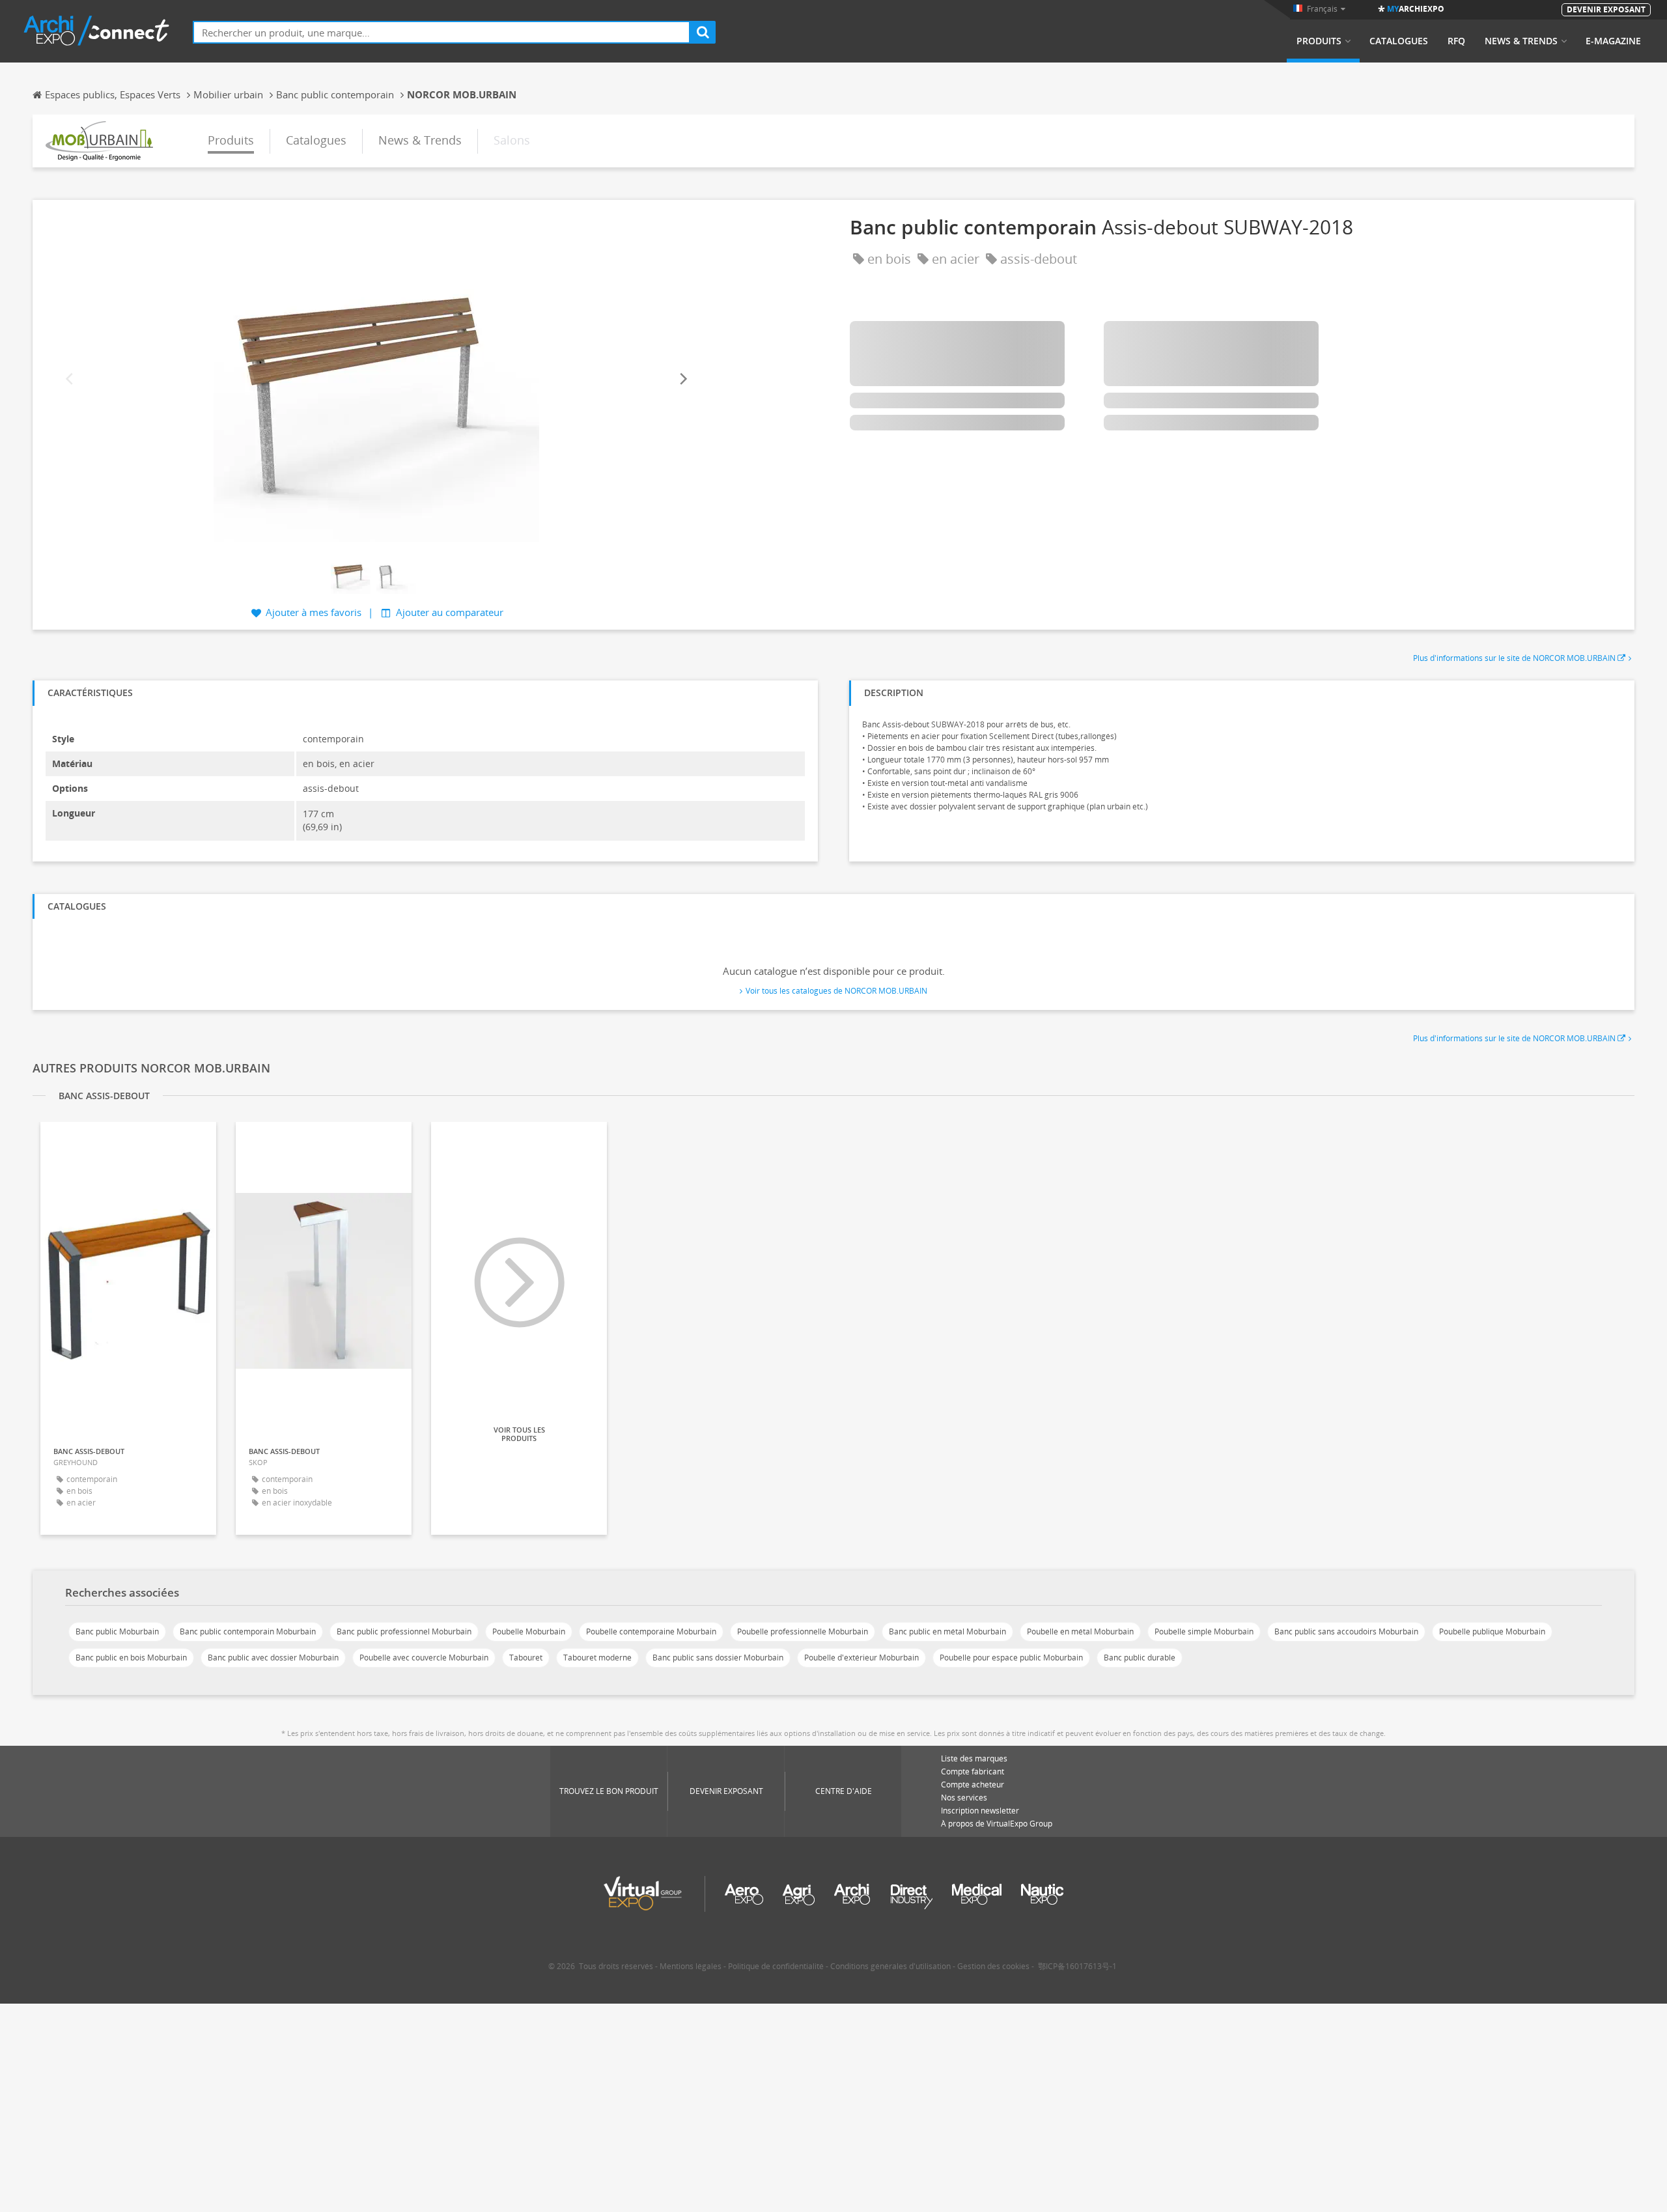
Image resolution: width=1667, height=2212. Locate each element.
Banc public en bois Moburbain (131, 1658)
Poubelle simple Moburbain (1204, 1631)
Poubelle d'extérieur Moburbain (862, 1658)
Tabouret (526, 1658)
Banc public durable (1140, 1658)
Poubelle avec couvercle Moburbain (424, 1658)
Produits (1319, 41)
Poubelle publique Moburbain (1492, 1631)
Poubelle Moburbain (529, 1631)
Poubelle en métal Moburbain (1080, 1631)
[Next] (682, 379)
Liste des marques (974, 1758)
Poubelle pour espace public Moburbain (1011, 1658)
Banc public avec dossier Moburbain (273, 1658)
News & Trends (1521, 41)
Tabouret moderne (597, 1658)
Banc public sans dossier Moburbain (718, 1658)
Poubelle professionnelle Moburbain (803, 1631)
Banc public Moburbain (117, 1631)
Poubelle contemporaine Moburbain (651, 1631)
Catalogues (1399, 41)
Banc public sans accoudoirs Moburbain (1346, 1631)
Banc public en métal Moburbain (947, 1631)
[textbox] (441, 32)
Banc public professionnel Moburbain (404, 1631)
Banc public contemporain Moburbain (248, 1631)
